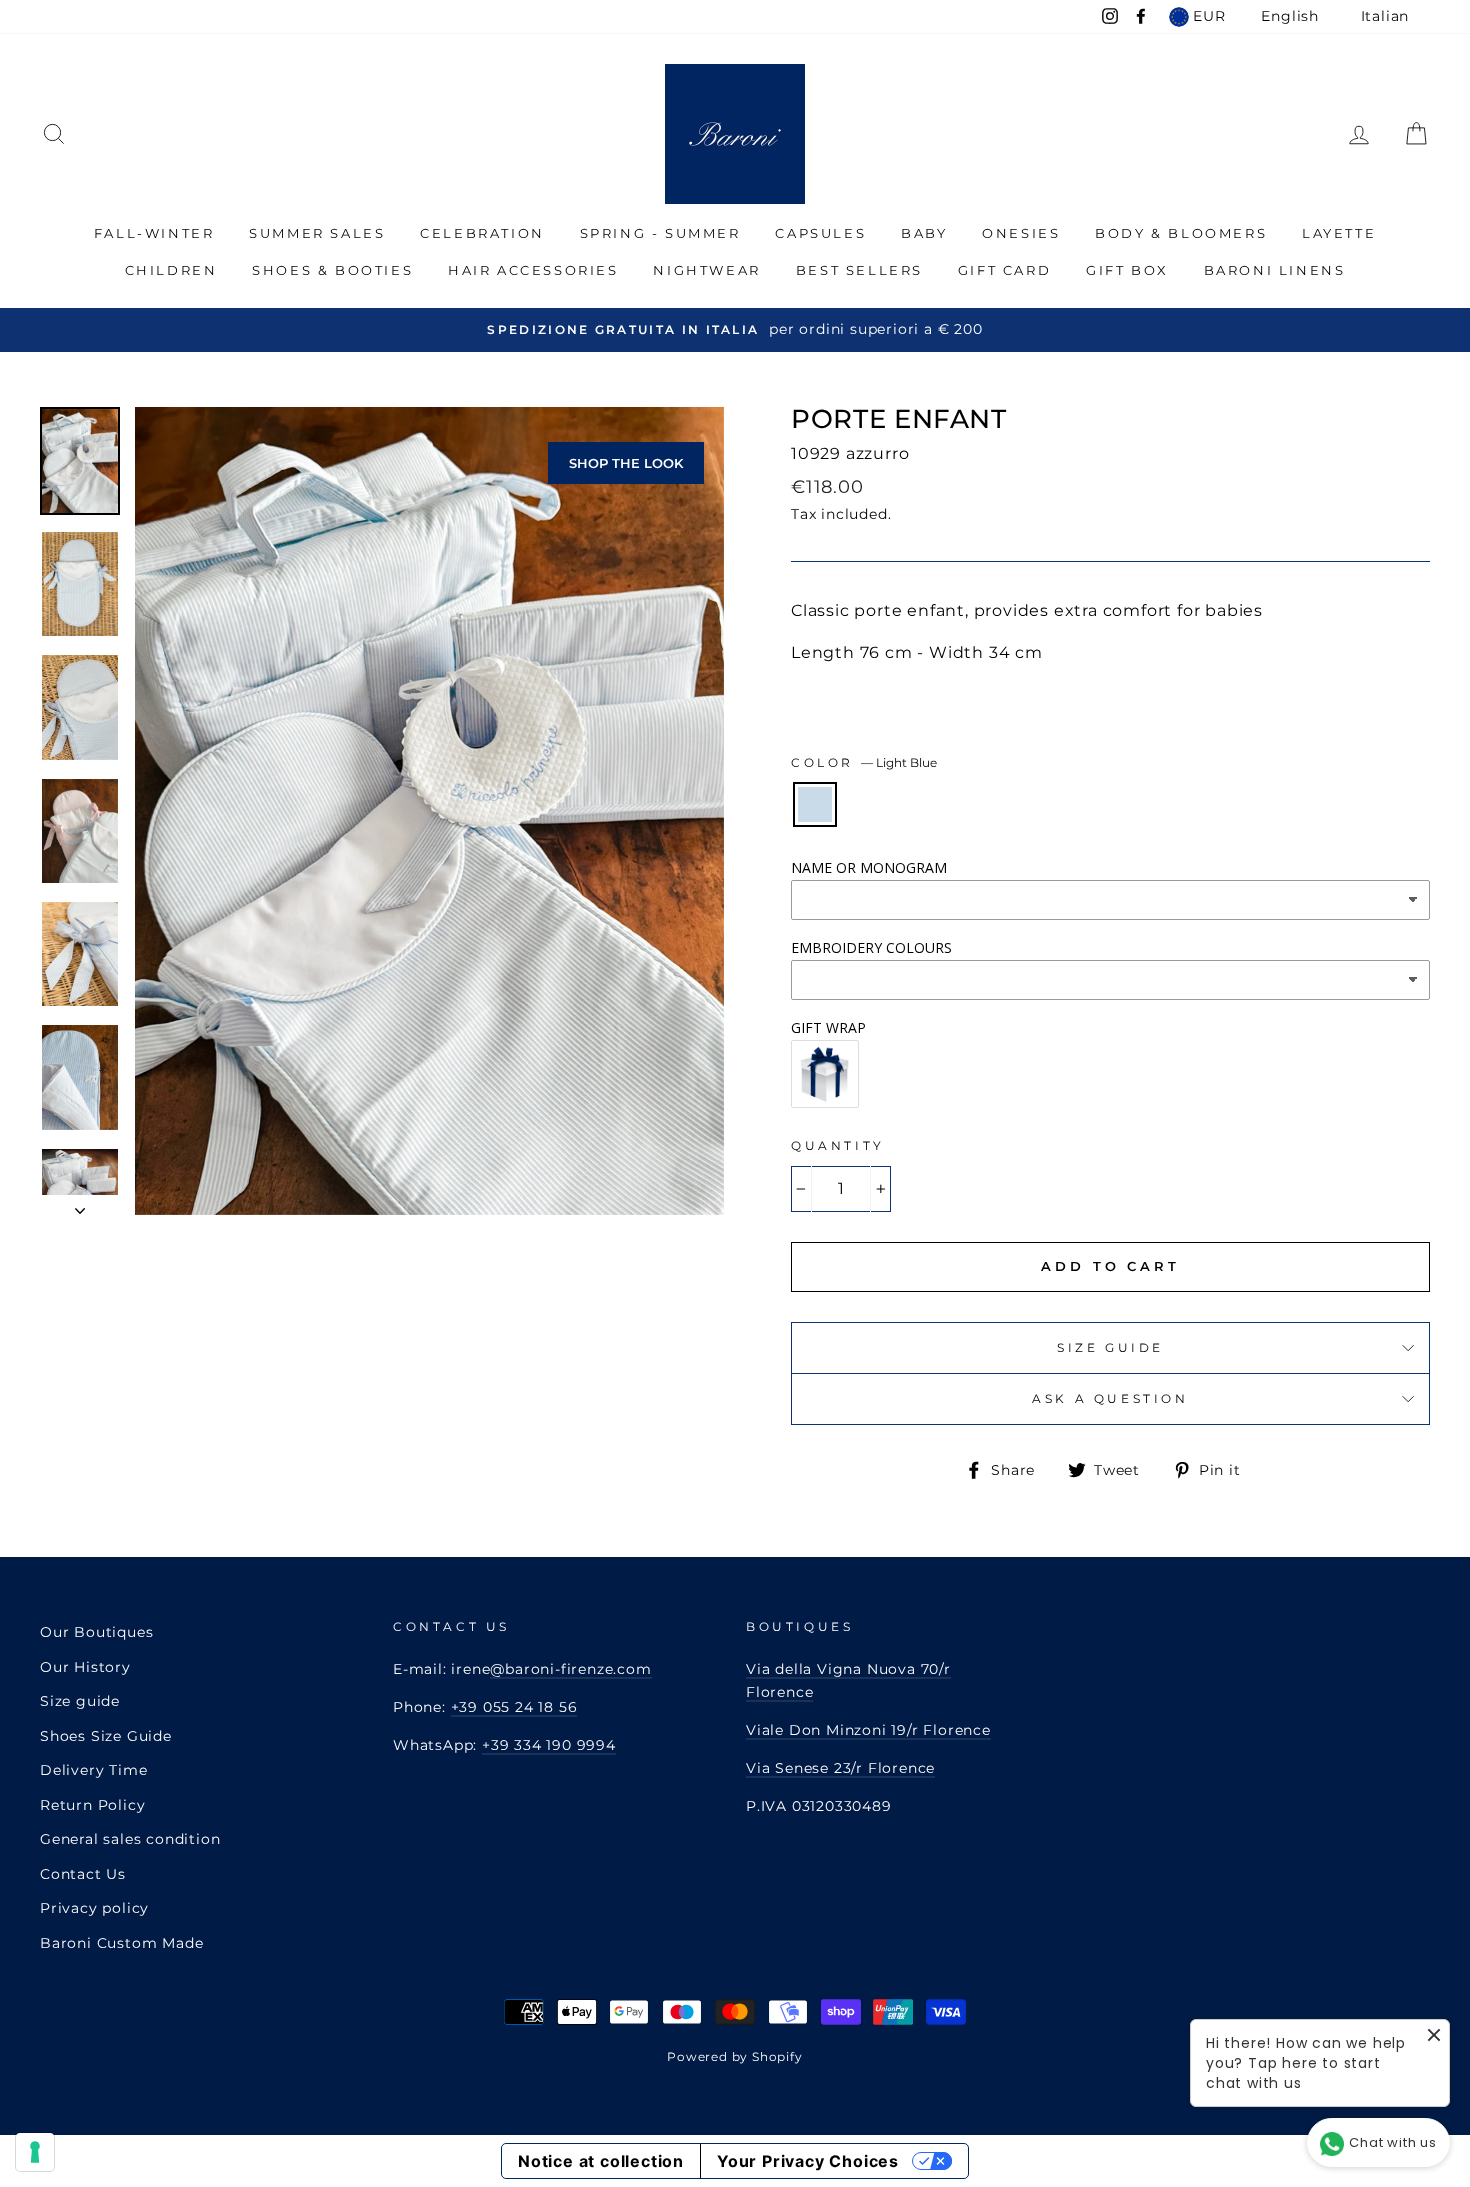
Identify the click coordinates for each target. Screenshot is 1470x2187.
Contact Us (83, 1874)
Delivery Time (93, 1770)
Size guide (80, 1701)
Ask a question (1110, 1398)
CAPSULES (820, 233)
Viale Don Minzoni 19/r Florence (868, 1730)
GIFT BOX (1127, 270)
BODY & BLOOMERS (1181, 233)
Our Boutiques (96, 1632)
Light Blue (815, 804)
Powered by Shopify (734, 2056)
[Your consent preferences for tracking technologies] (35, 2152)
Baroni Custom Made (121, 1943)
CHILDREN (171, 270)
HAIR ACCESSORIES (533, 270)
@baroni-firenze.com (570, 1669)
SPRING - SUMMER (660, 233)
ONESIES (1021, 233)
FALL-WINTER (154, 233)
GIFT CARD (1004, 270)
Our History (85, 1667)
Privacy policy (94, 1908)
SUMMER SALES (317, 233)
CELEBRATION (482, 233)
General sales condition (130, 1839)
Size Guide (1110, 1347)
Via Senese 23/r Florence (840, 1768)
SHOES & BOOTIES (332, 270)
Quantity (838, 1145)
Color (864, 762)
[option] (735, 329)
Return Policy (92, 1805)
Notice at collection (601, 2161)
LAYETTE (1339, 233)
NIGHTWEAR (706, 270)
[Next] (80, 1205)
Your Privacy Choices (808, 2161)
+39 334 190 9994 (549, 1745)
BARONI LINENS (1275, 270)
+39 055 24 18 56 (514, 1707)
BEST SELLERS (859, 270)
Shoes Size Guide (106, 1736)
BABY (924, 233)
